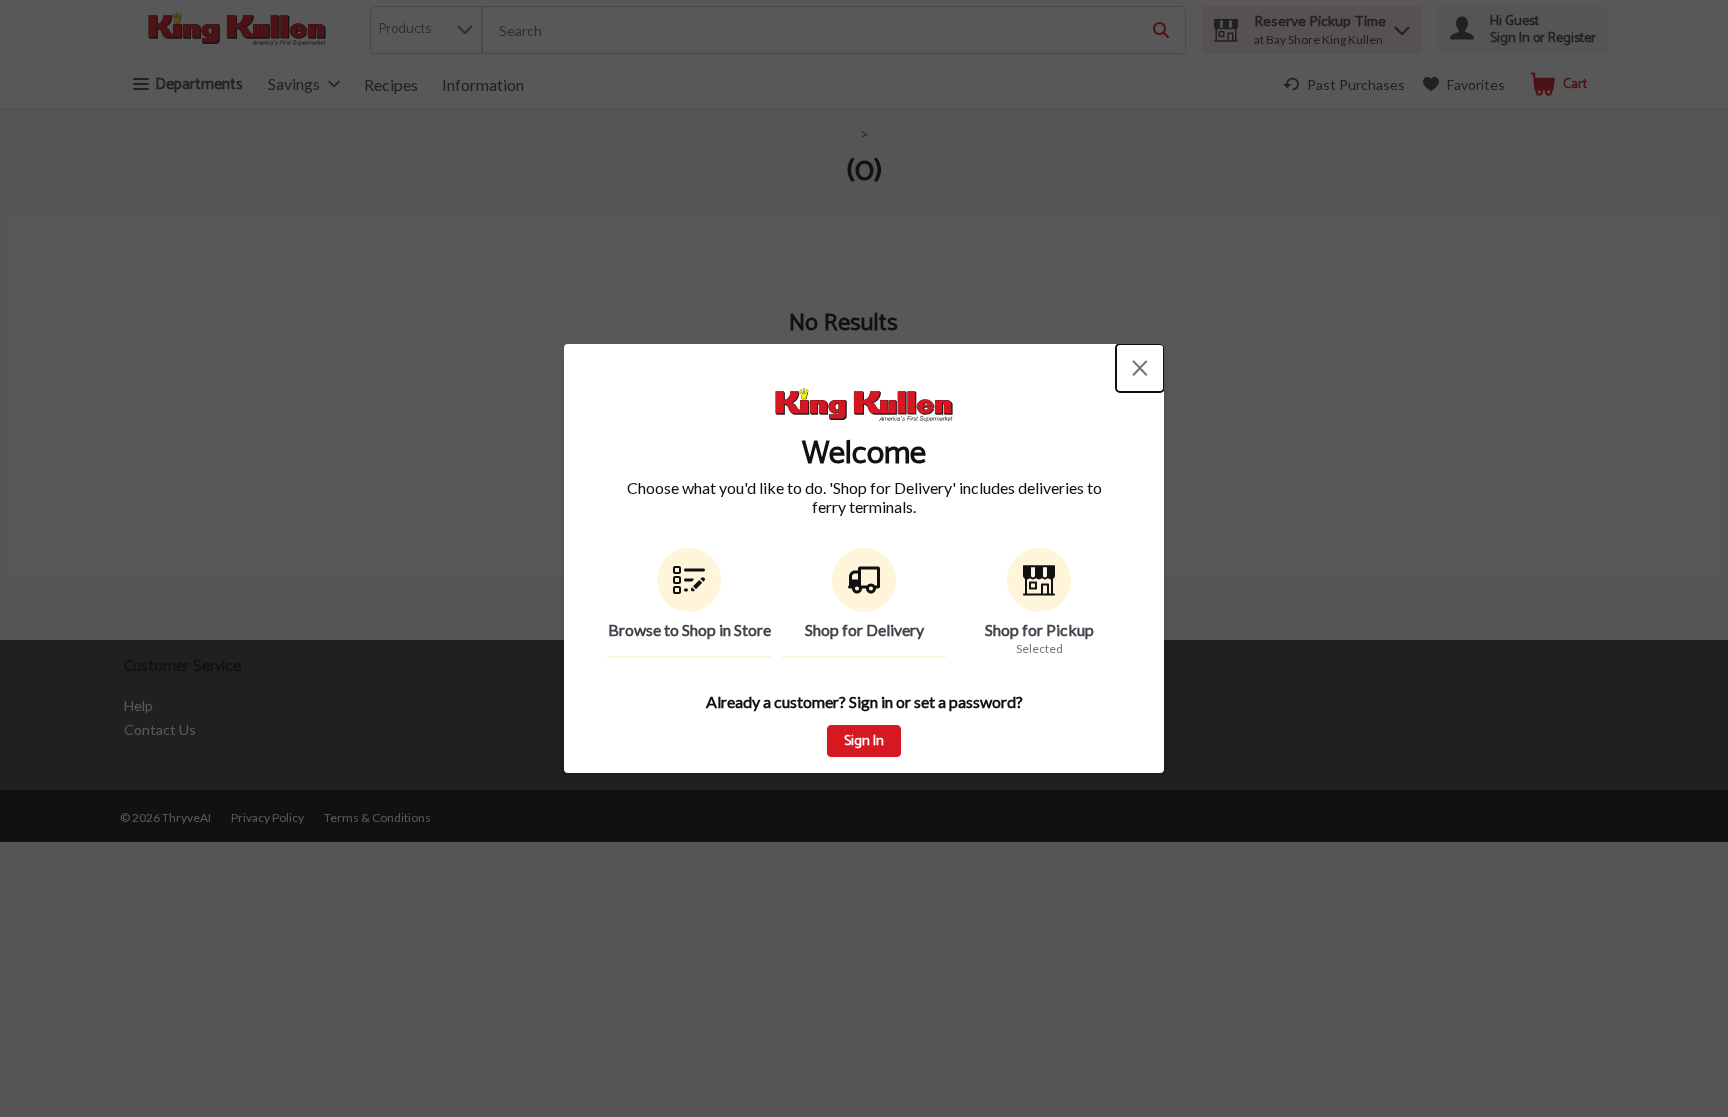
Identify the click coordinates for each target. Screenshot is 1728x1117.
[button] (689, 603)
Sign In (864, 741)
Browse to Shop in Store (689, 629)
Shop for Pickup (1039, 629)
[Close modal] (1140, 368)
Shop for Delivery (864, 629)
